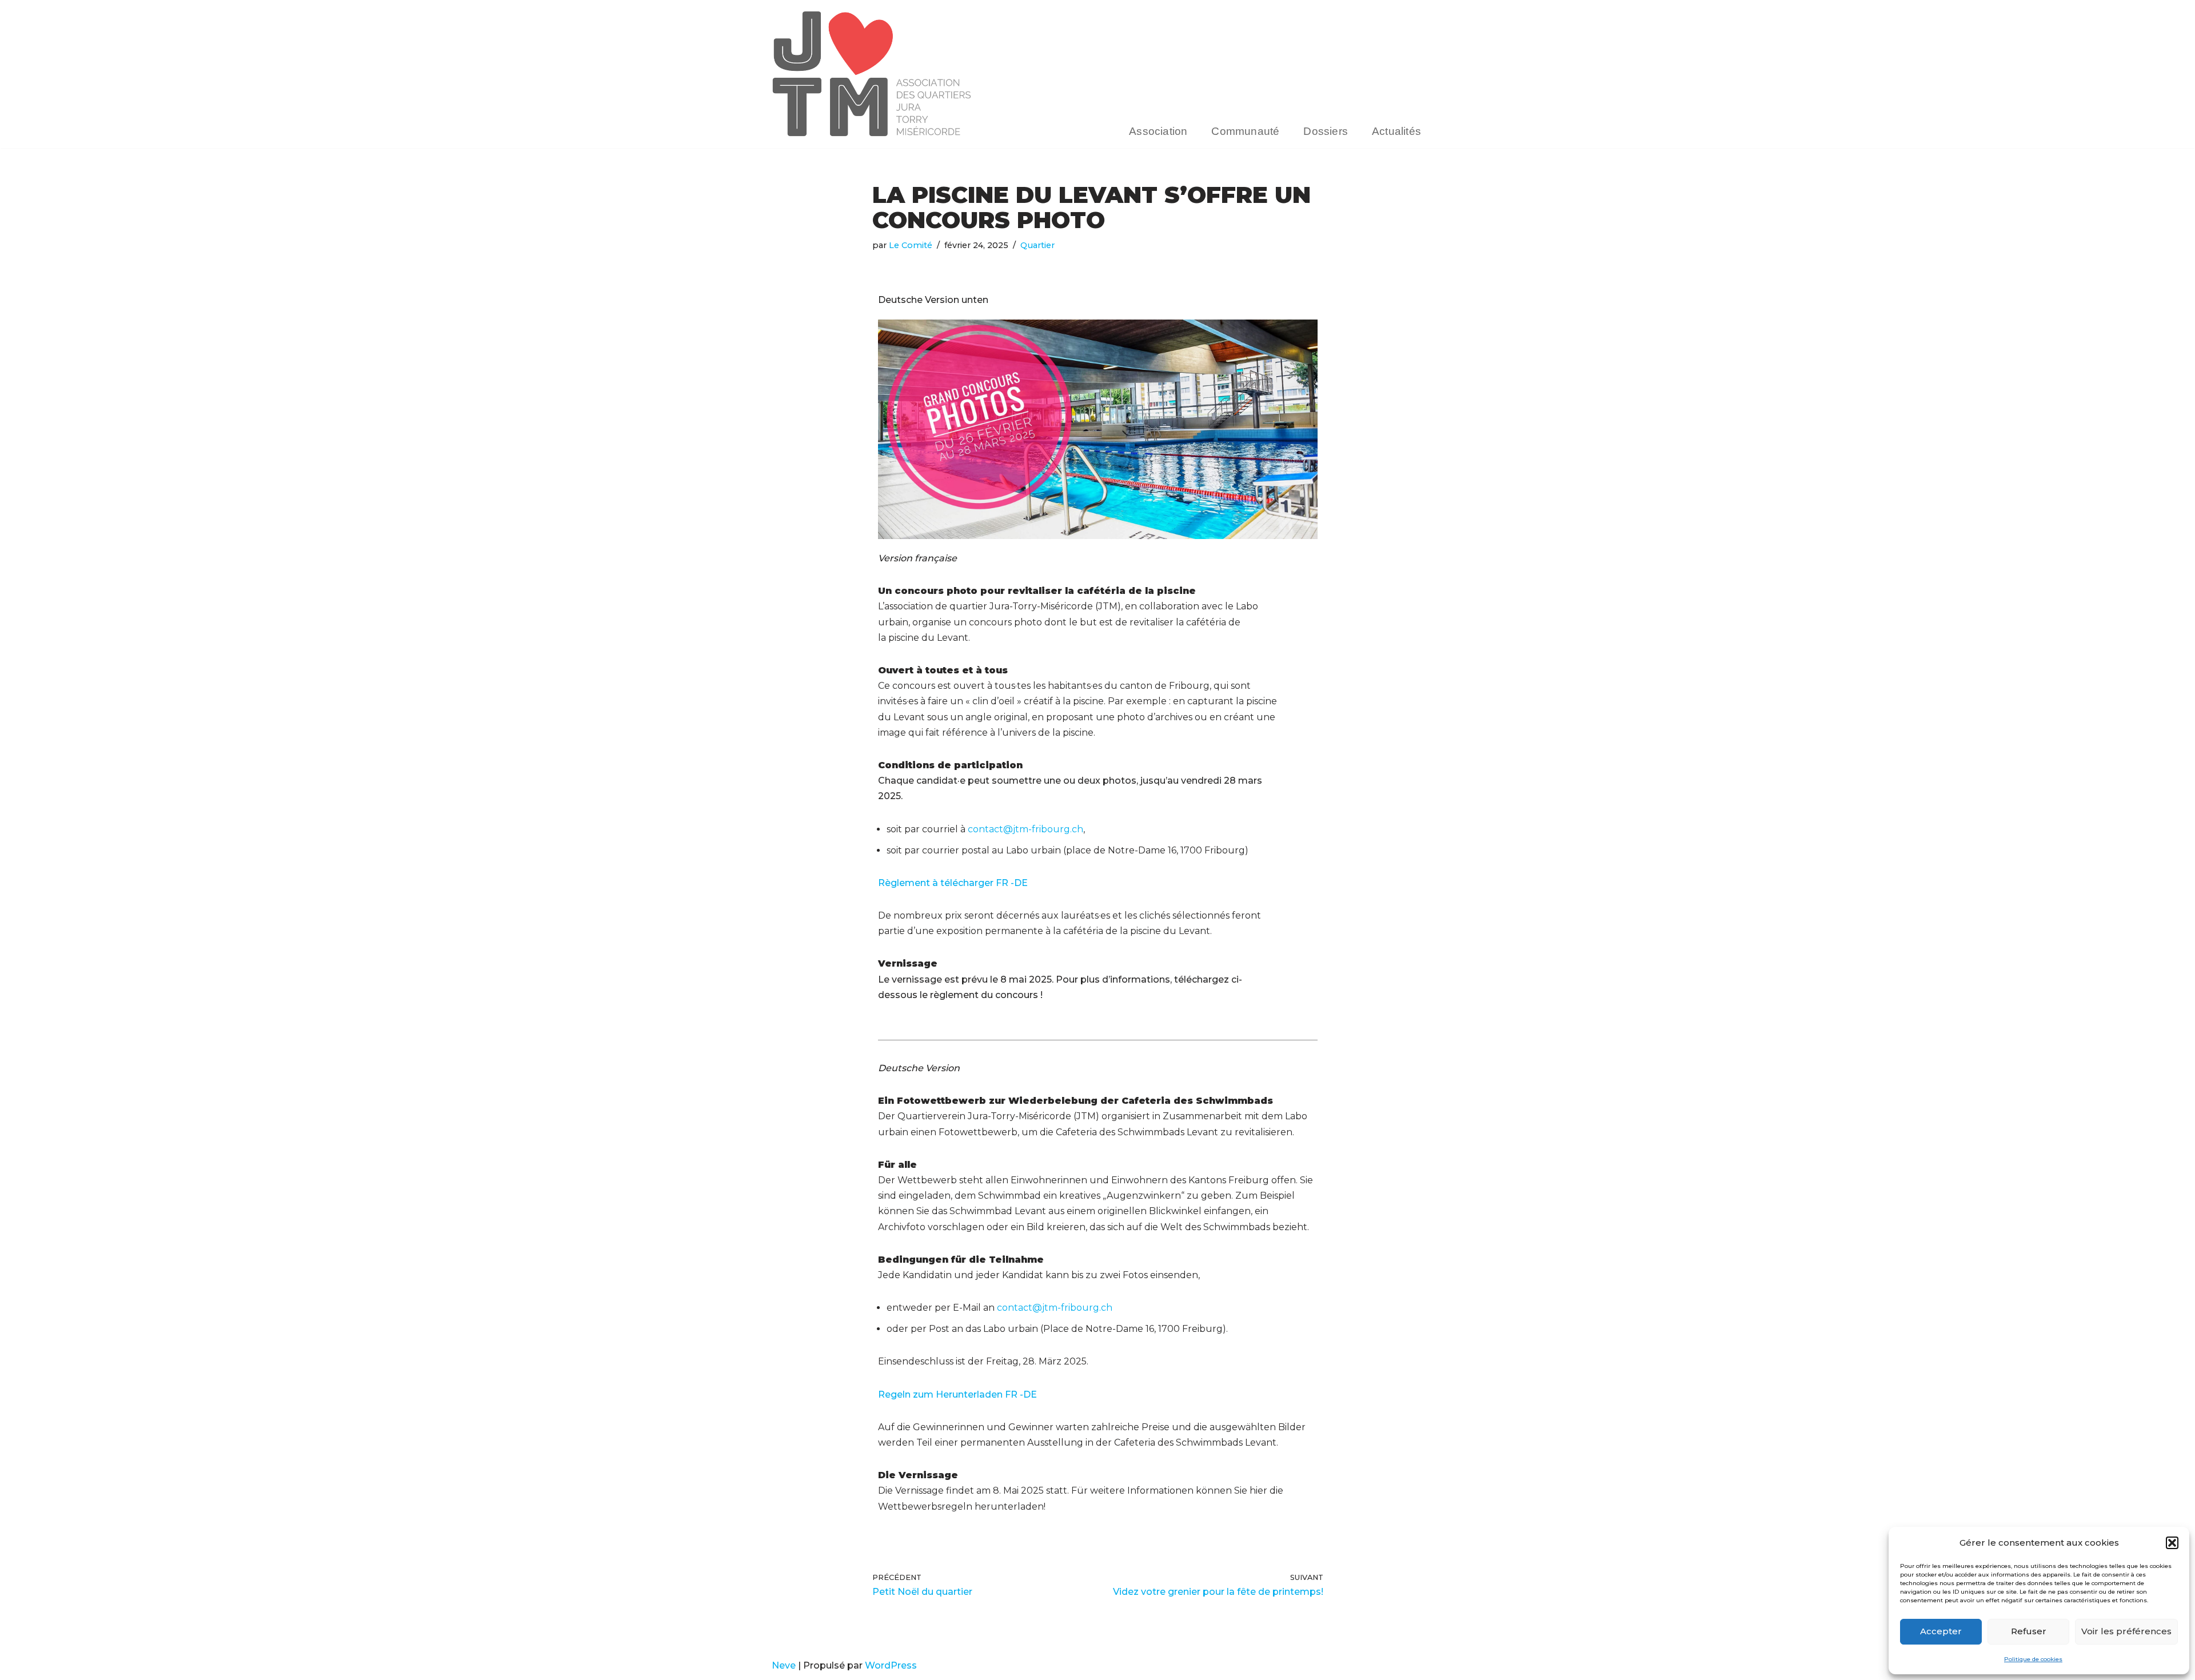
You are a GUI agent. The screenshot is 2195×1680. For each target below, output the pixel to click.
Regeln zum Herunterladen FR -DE (957, 1394)
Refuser (2029, 1631)
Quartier (1037, 245)
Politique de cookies (2033, 1659)
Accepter (1941, 1631)
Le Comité (911, 245)
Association (1158, 131)
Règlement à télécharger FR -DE (953, 883)
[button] (2172, 1543)
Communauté (1245, 131)
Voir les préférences (2126, 1631)
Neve (784, 1665)
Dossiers (1326, 131)
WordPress (891, 1665)
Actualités (1396, 131)
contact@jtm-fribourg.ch (1025, 829)
